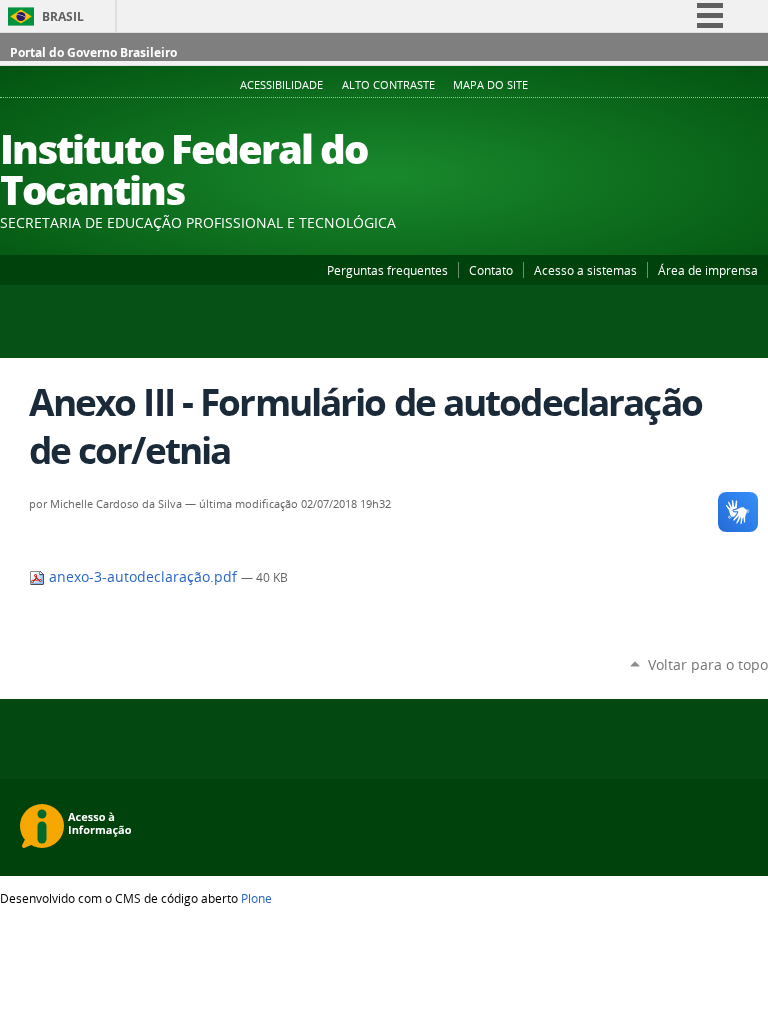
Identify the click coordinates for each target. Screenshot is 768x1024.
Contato (491, 270)
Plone (256, 898)
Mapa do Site (490, 85)
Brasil (63, 16)
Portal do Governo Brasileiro (93, 52)
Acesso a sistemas (585, 270)
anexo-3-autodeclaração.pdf (143, 577)
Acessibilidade (281, 85)
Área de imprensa (708, 270)
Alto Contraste (388, 85)
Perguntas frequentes (387, 270)
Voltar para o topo (708, 664)
